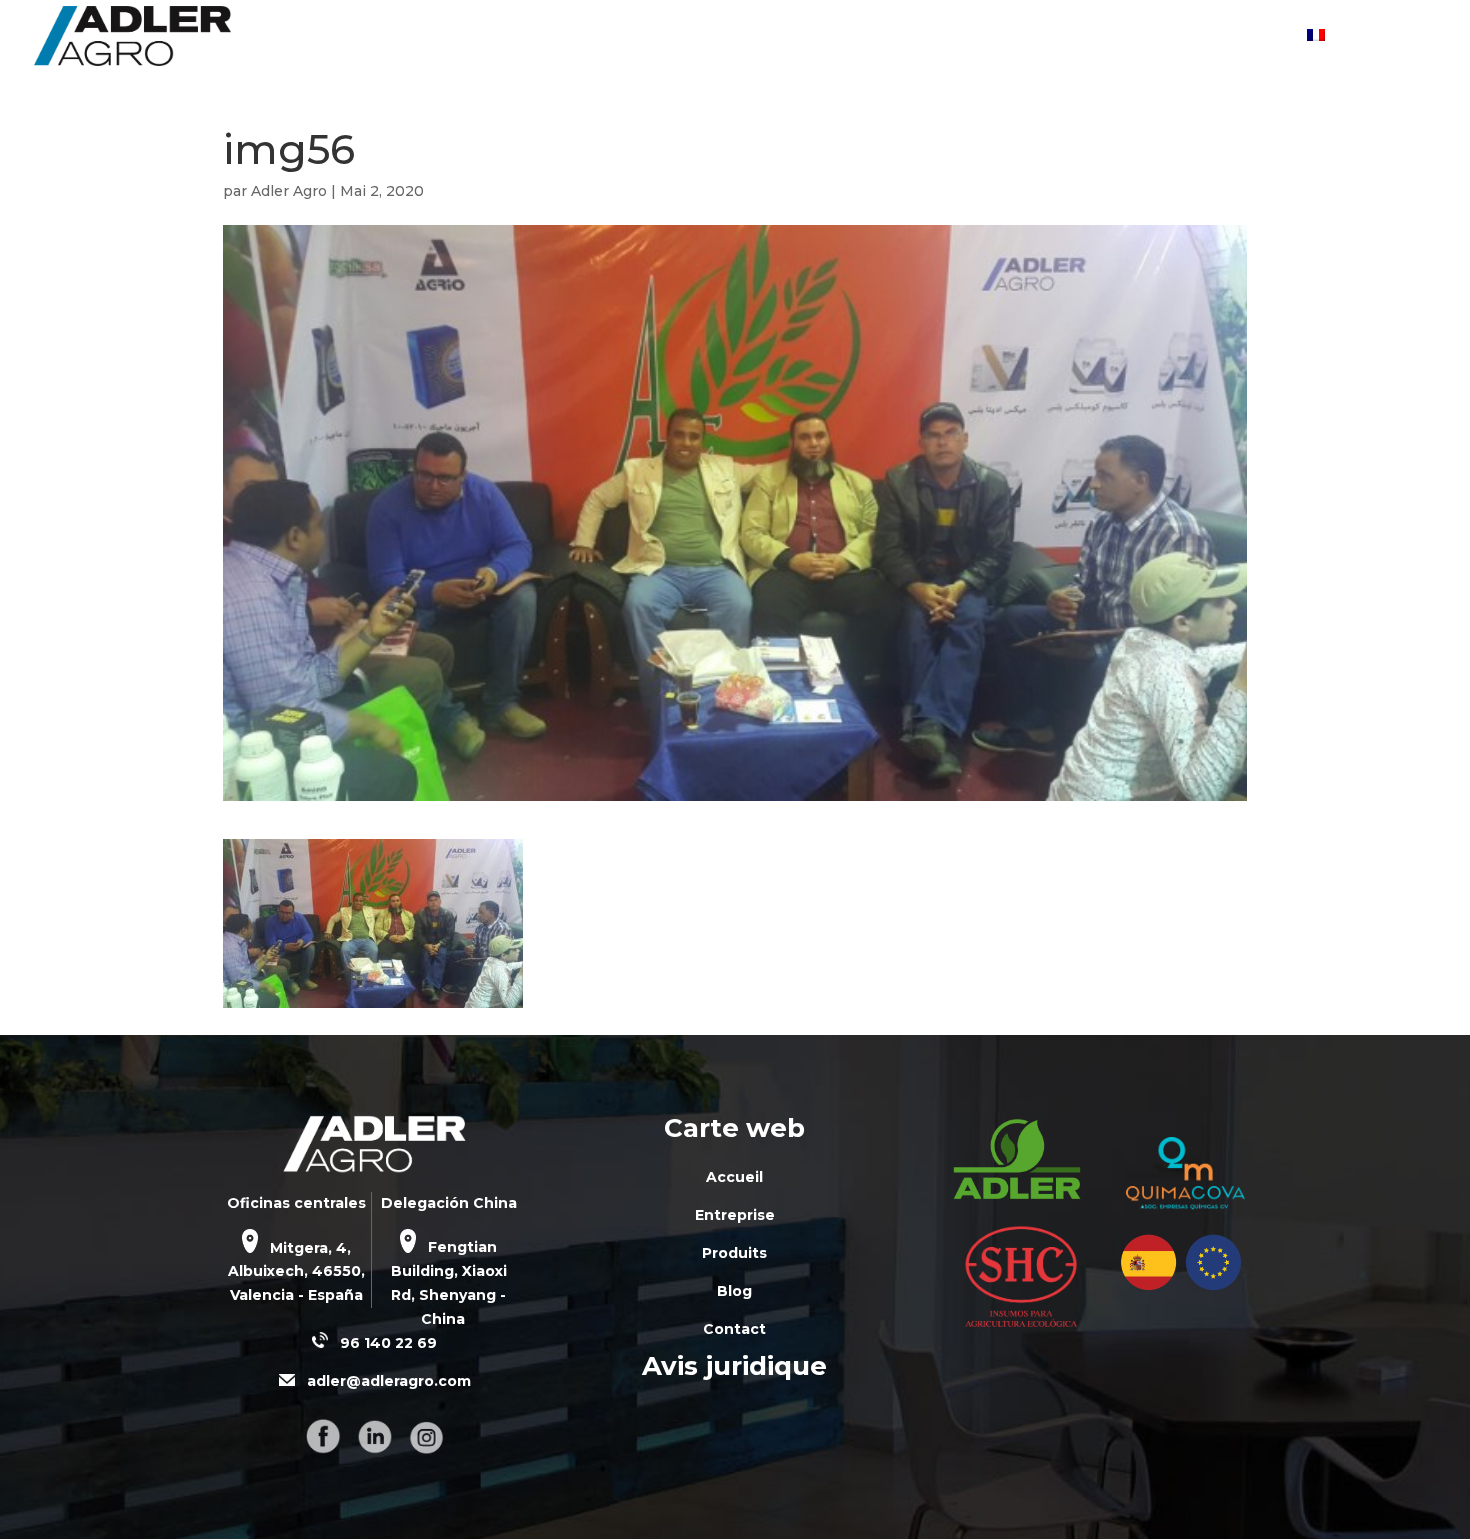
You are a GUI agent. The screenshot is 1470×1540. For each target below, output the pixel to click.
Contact (1251, 37)
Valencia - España (296, 1295)
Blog (1158, 37)
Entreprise (947, 37)
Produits (1063, 37)
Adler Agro (289, 191)
